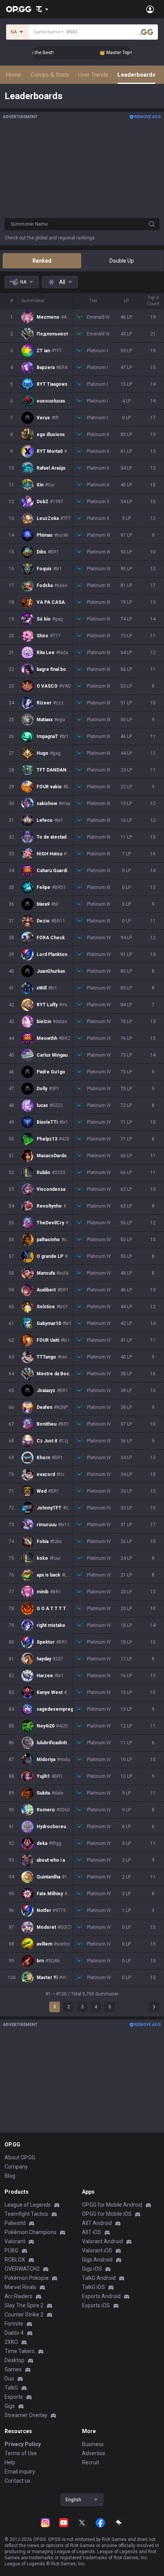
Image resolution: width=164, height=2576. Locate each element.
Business (93, 2444)
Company (16, 2167)
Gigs (10, 2406)
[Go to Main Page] (19, 9)
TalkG (11, 2388)
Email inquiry (20, 2472)
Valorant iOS (97, 2250)
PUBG (11, 2250)
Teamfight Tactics (26, 2214)
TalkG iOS (93, 2287)
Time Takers (20, 2351)
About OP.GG (20, 2157)
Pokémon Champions (31, 2232)
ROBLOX (15, 2260)
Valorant (15, 2241)
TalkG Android (99, 2278)
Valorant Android (102, 2241)
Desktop (14, 2360)
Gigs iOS (92, 2269)
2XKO (11, 2342)
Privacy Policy (23, 2444)
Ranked (42, 261)
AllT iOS (92, 2232)
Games (13, 2369)
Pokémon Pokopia (27, 2278)
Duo (9, 2379)
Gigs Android (97, 2260)
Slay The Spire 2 (24, 2305)
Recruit (91, 2462)
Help (10, 2462)
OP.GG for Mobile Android (112, 2205)
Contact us (18, 2481)
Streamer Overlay (26, 2415)
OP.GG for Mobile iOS (107, 2214)
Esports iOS (96, 2305)
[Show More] (42, 9)
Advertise (94, 2453)
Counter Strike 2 (24, 2315)
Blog (10, 2176)
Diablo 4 (14, 2333)
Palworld (15, 2223)
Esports (14, 2397)
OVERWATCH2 (22, 2269)
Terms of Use (21, 2453)
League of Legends (28, 2205)
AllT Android (97, 2223)
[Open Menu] (150, 9)
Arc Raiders (18, 2296)
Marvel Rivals (20, 2287)
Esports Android (101, 2296)
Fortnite (14, 2324)
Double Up (122, 261)
